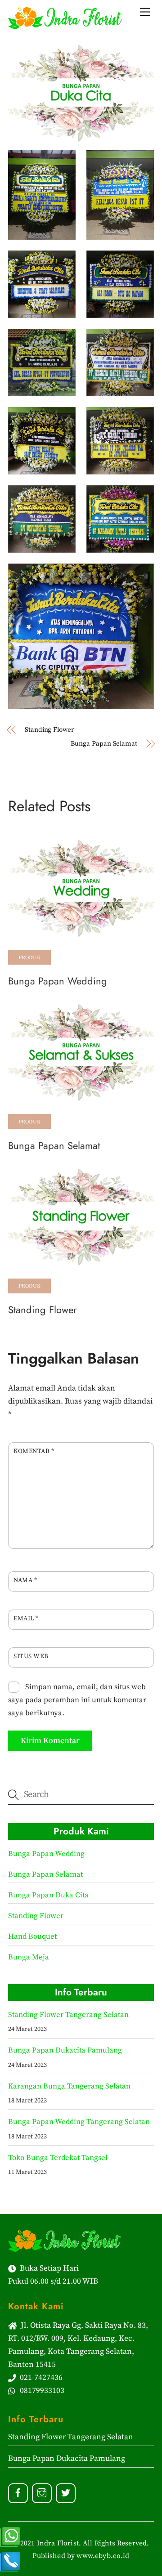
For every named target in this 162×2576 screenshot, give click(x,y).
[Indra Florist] (65, 25)
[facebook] (18, 2493)
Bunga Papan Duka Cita (48, 1895)
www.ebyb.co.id (103, 2556)
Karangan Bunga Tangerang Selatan (69, 2086)
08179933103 (40, 2391)
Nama (25, 1580)
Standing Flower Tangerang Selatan (68, 2015)
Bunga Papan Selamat (104, 744)
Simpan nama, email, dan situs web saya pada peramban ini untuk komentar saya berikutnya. (77, 1700)
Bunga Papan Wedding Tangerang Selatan (79, 2122)
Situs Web (31, 1656)
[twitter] (66, 2493)
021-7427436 (39, 2378)
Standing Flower (49, 730)
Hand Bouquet (32, 1937)
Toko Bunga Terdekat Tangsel (58, 2158)
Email (26, 1619)
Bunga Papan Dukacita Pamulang (65, 2051)
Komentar (34, 1451)
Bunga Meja (29, 1957)
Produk (30, 958)
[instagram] (42, 2493)
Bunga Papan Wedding (58, 981)
